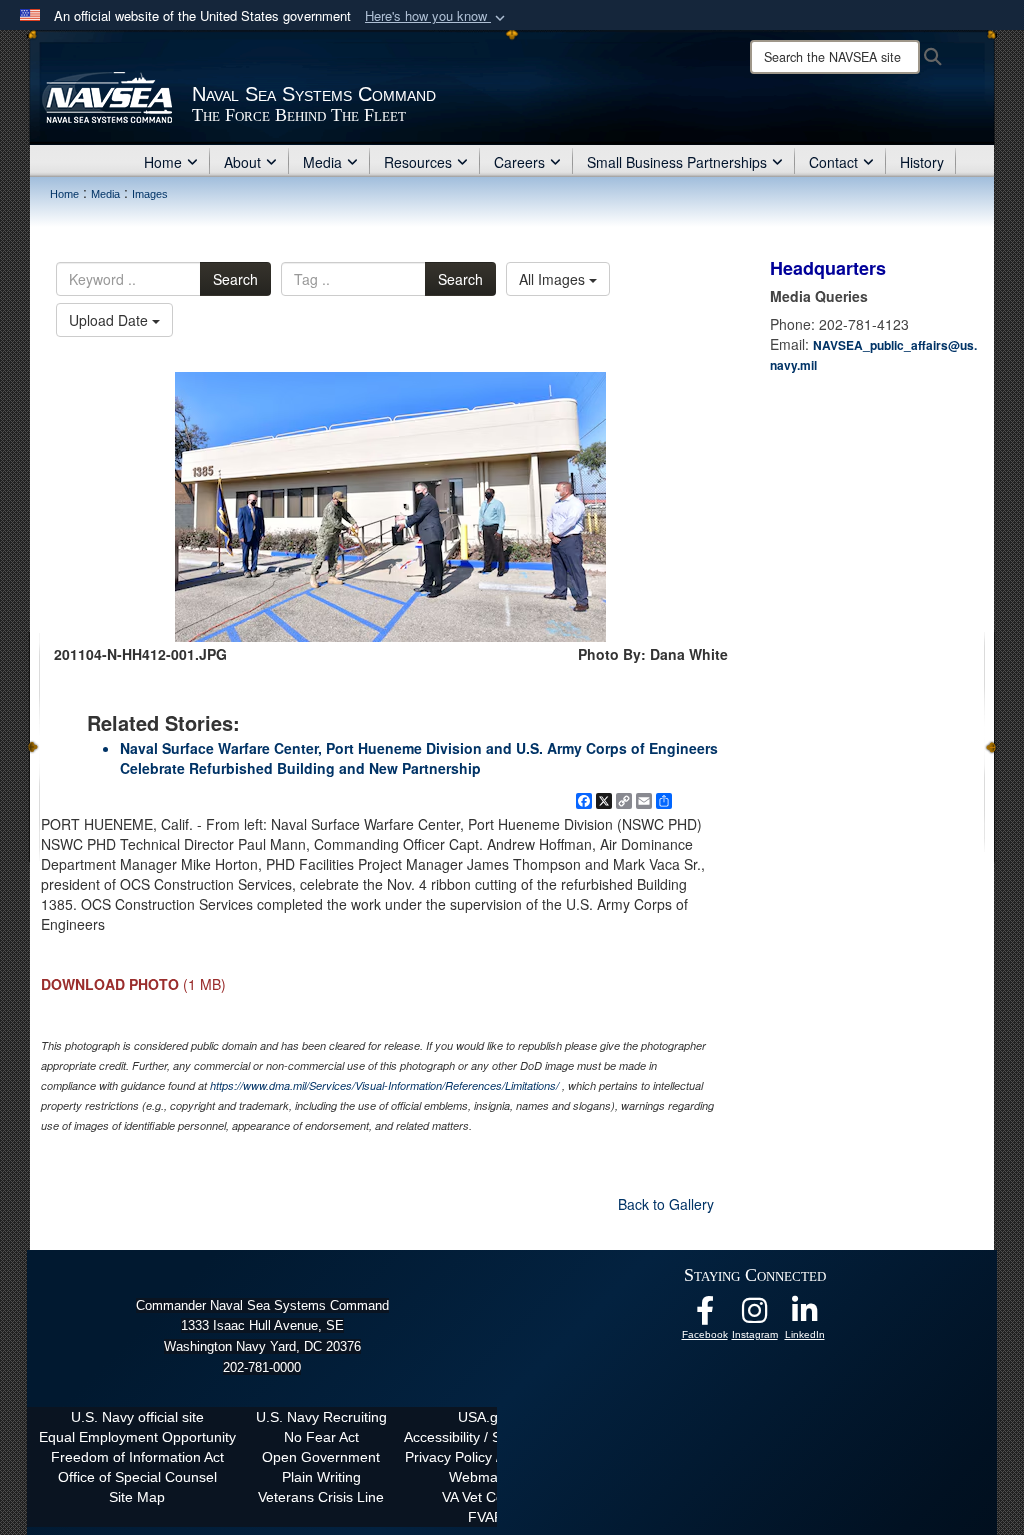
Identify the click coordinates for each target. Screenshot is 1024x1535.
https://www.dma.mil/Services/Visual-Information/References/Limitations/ (384, 1085)
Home (163, 162)
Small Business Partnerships (677, 162)
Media (322, 162)
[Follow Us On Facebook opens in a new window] (705, 1316)
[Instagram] (755, 1316)
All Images (554, 279)
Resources (418, 162)
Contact (833, 162)
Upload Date (110, 320)
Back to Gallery (666, 1204)
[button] (437, 16)
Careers (519, 162)
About (242, 162)
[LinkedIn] (805, 1316)
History (922, 162)
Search (235, 279)
